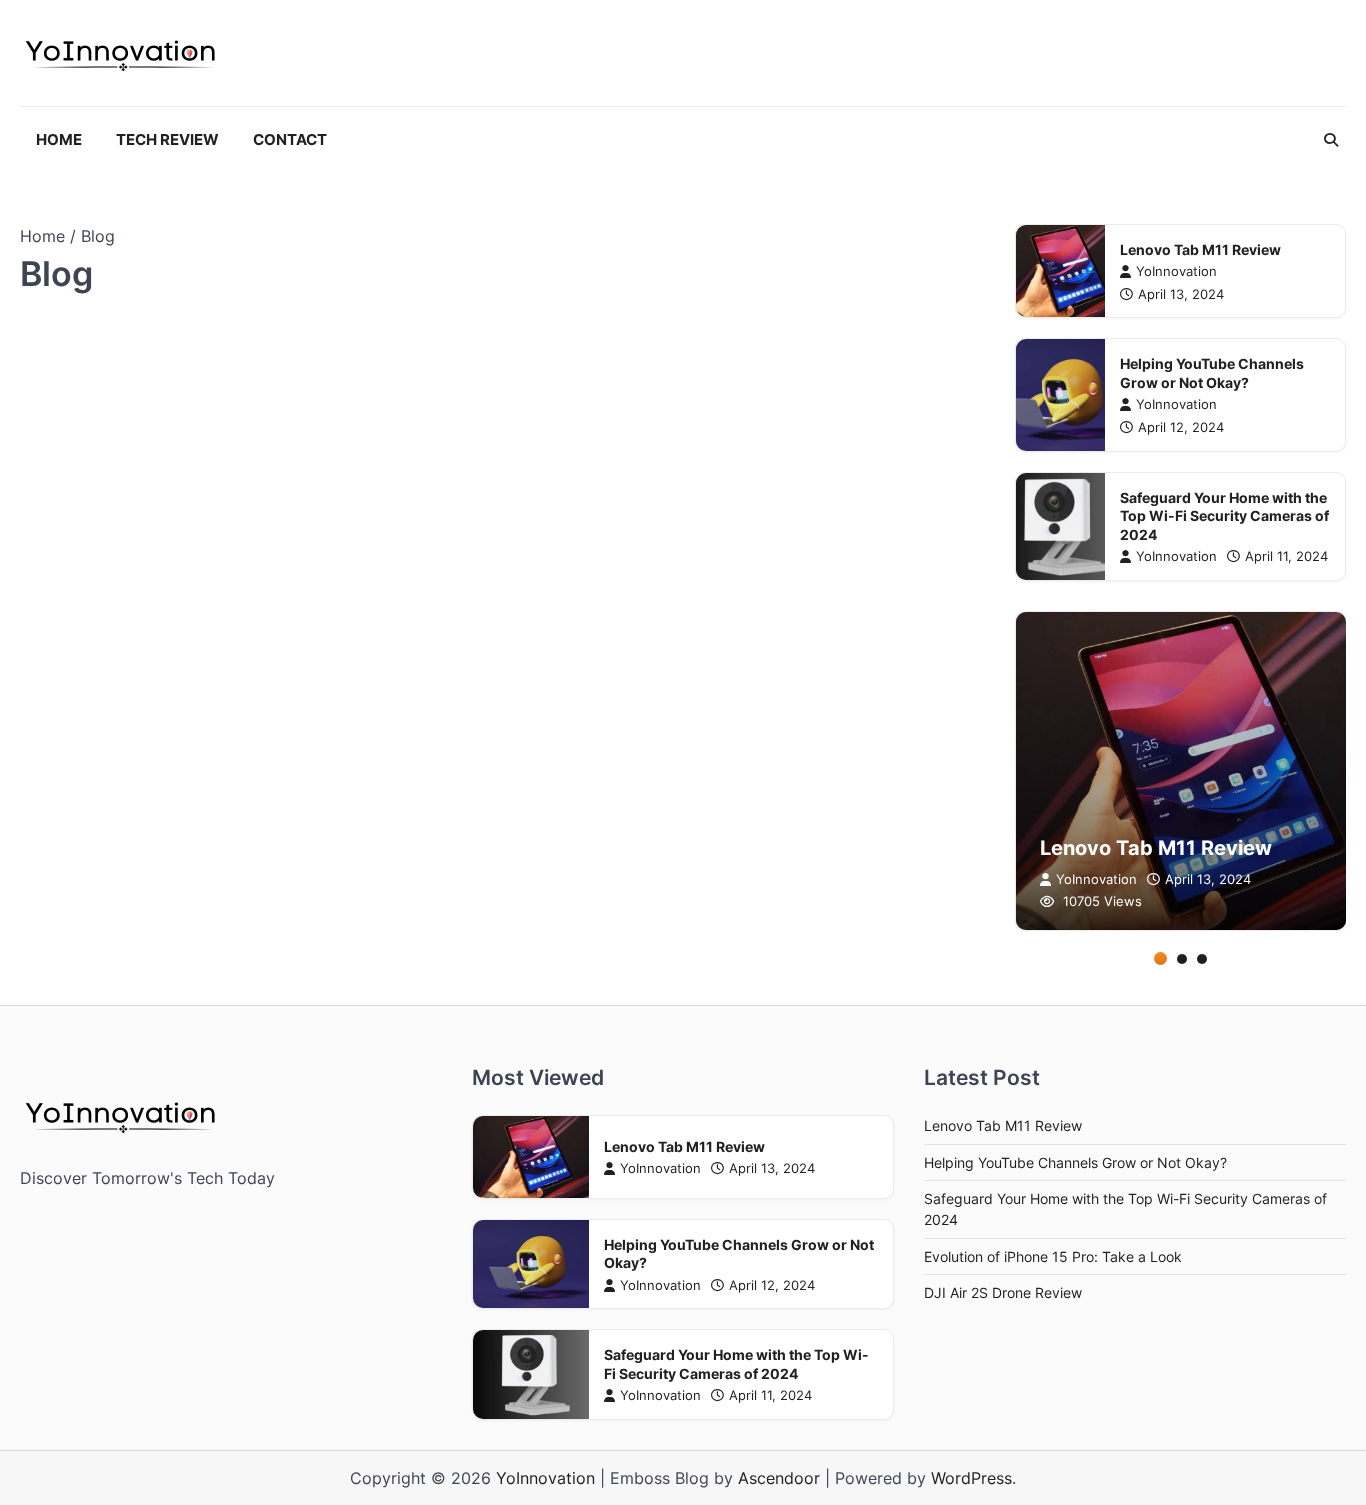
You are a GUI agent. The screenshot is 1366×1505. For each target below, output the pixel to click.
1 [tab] (1160, 958)
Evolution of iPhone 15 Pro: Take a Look (1053, 1256)
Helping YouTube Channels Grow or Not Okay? (1212, 373)
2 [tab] (1182, 959)
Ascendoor (779, 1478)
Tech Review (167, 139)
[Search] (1331, 140)
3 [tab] (1202, 959)
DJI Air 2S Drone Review (1003, 1292)
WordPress (971, 1478)
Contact (290, 139)
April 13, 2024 (1181, 294)
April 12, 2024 (1181, 427)
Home (59, 139)
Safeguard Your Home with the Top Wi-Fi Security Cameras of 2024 (1224, 516)
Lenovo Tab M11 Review (1200, 249)
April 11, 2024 (1286, 556)
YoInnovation (1176, 271)
